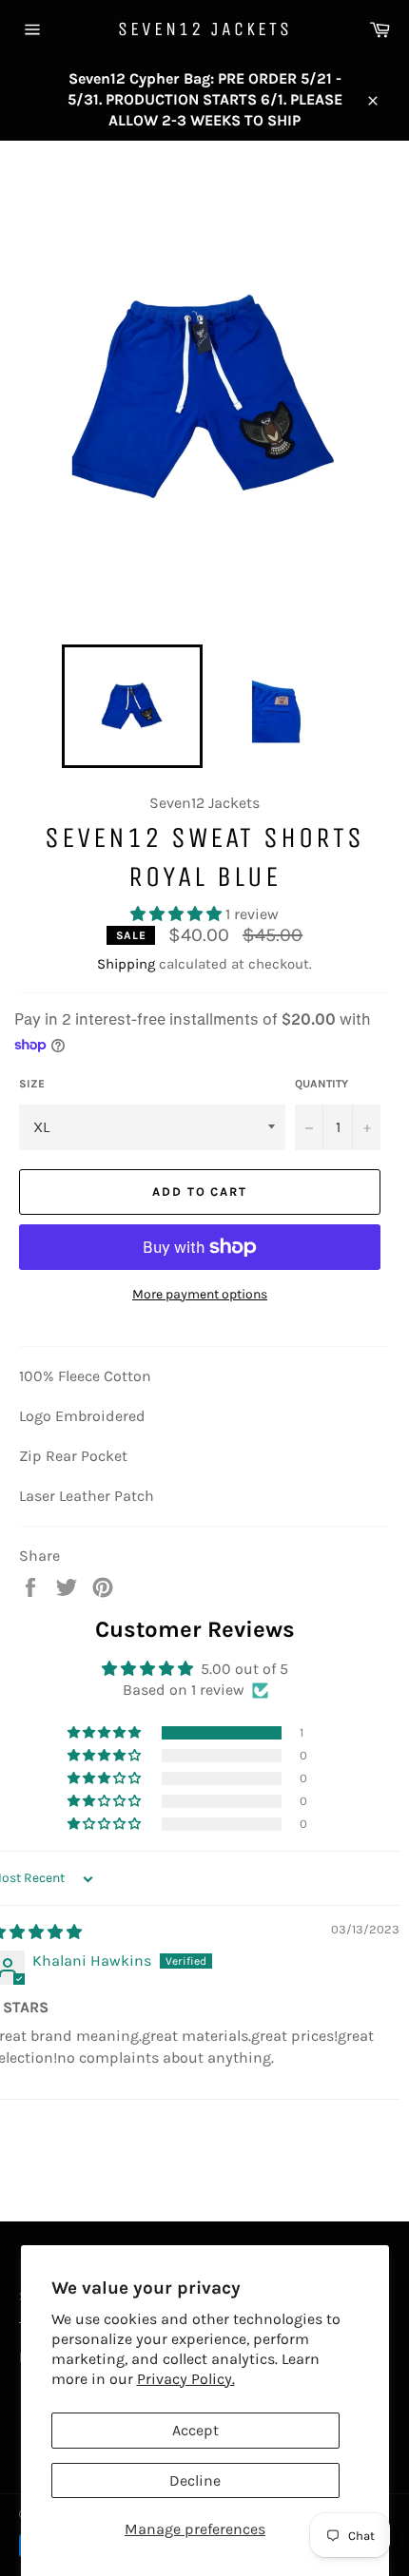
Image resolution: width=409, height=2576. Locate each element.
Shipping (126, 964)
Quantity (321, 1084)
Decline (195, 2480)
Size (32, 1084)
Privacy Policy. (186, 2379)
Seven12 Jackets (205, 29)
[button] (178, 914)
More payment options (200, 1294)
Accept (195, 2430)
